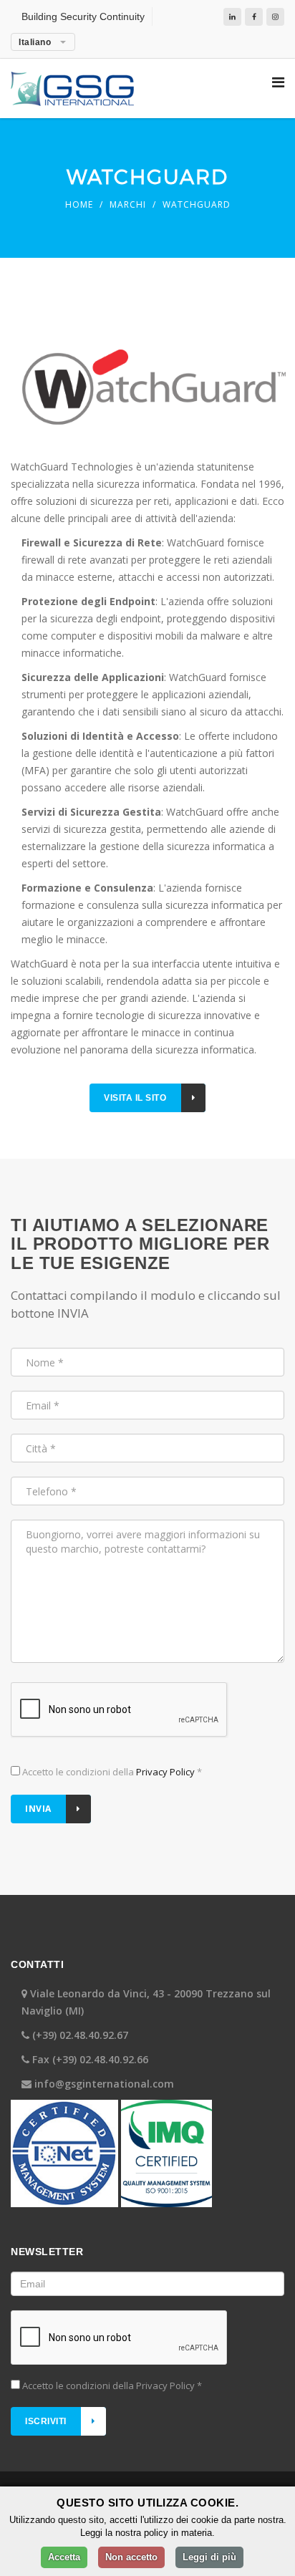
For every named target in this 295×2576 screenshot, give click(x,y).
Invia (38, 1809)
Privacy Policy (165, 1772)
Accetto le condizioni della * (111, 1772)
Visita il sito (135, 1098)
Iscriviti (46, 2421)
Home (79, 204)
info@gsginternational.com (104, 2084)
